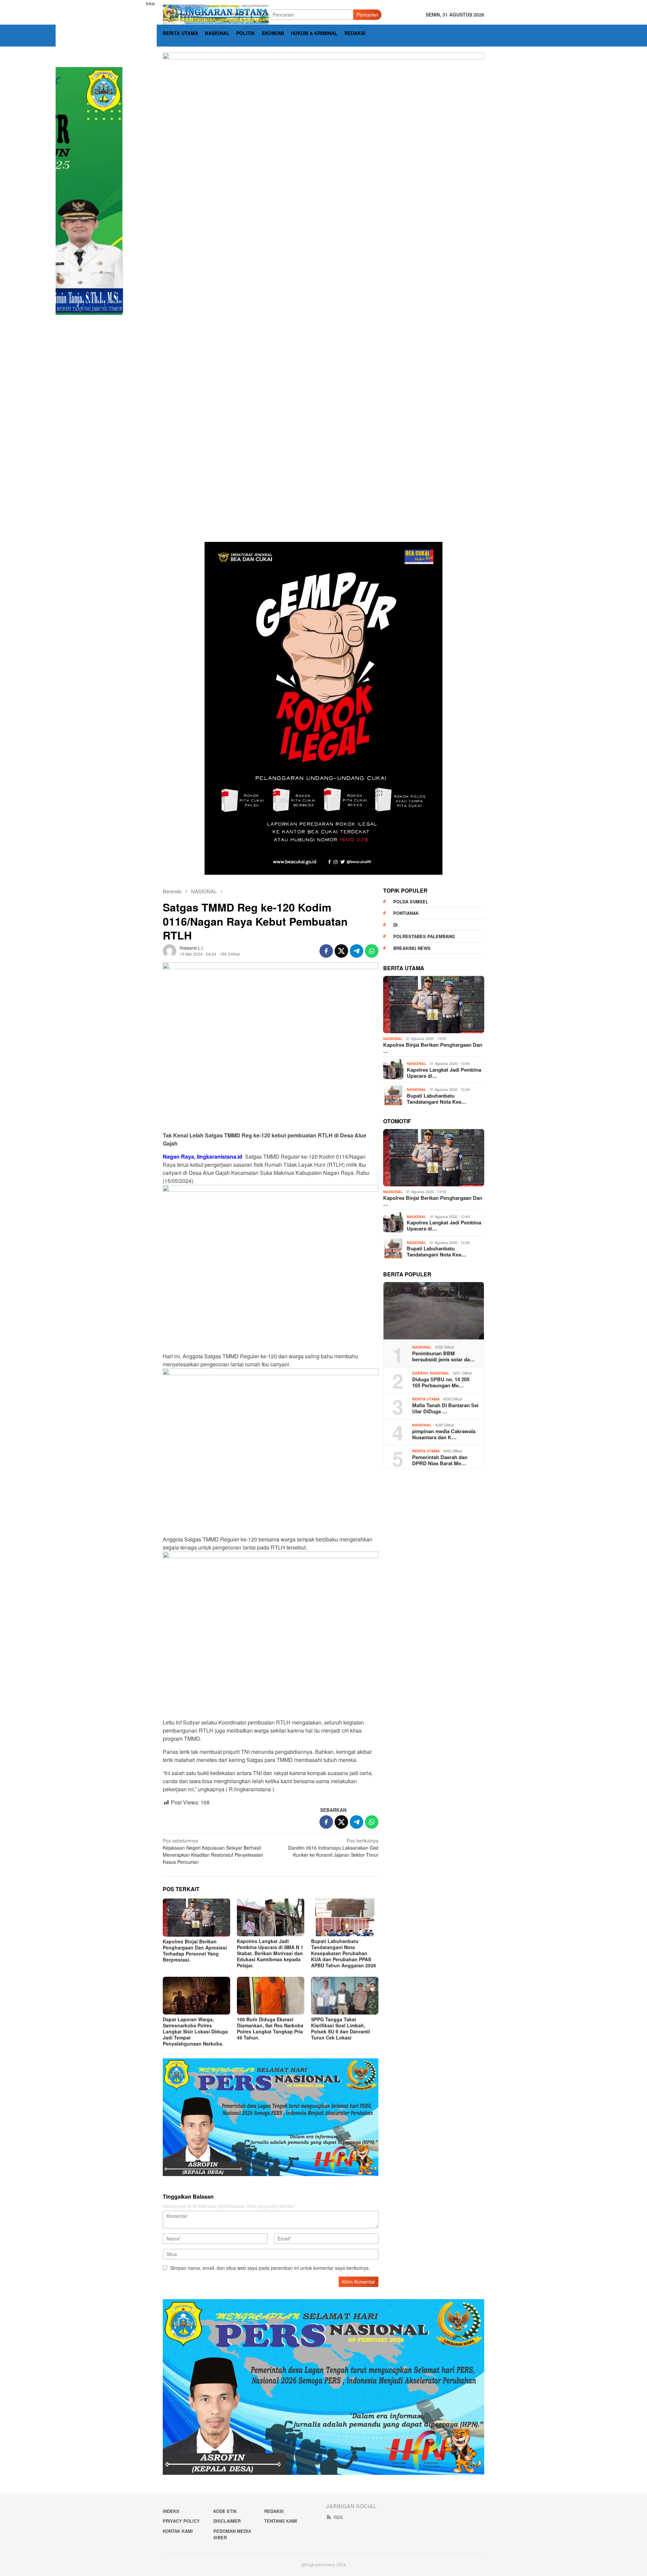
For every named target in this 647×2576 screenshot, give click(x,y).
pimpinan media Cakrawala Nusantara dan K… (444, 1434)
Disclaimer (227, 2521)
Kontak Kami (178, 2531)
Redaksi (274, 2511)
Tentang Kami (281, 2521)
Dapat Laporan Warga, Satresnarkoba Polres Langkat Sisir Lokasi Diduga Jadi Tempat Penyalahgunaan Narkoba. (195, 2031)
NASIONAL (393, 1038)
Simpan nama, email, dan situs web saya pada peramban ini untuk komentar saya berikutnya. (270, 2268)
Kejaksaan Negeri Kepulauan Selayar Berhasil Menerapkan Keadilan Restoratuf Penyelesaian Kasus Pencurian (213, 1851)
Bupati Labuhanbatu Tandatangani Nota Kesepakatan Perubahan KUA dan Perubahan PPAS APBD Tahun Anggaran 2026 (344, 1953)
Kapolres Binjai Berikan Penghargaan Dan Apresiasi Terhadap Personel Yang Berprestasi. (195, 1950)
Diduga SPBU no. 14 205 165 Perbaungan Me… (441, 1382)
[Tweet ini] (341, 951)
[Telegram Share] (357, 951)
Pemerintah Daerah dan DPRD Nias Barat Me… (440, 1460)
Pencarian (367, 15)
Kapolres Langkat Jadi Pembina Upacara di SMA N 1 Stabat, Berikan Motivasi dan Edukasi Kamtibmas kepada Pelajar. (270, 1953)
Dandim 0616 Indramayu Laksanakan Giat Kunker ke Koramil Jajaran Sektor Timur (333, 1848)
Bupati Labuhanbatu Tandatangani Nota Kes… (437, 1098)
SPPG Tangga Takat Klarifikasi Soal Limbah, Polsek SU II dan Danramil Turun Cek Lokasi (341, 2028)
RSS (338, 2517)
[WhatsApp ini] (372, 951)
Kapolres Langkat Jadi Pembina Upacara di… (444, 1072)
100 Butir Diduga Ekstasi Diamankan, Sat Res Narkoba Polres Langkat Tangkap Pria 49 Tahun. (270, 2028)
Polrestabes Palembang (424, 936)
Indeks (171, 2511)
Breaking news (412, 948)
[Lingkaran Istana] (216, 14)
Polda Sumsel (411, 901)
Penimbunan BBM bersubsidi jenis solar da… (443, 1356)
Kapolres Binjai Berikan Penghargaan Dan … (433, 1047)
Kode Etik (225, 2511)
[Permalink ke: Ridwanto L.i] (170, 950)
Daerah (420, 1373)
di (395, 924)
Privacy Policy (181, 2521)
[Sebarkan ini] (326, 951)
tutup (150, 3)
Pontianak (406, 913)
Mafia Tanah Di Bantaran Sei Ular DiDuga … (445, 1408)
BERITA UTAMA (426, 1399)
